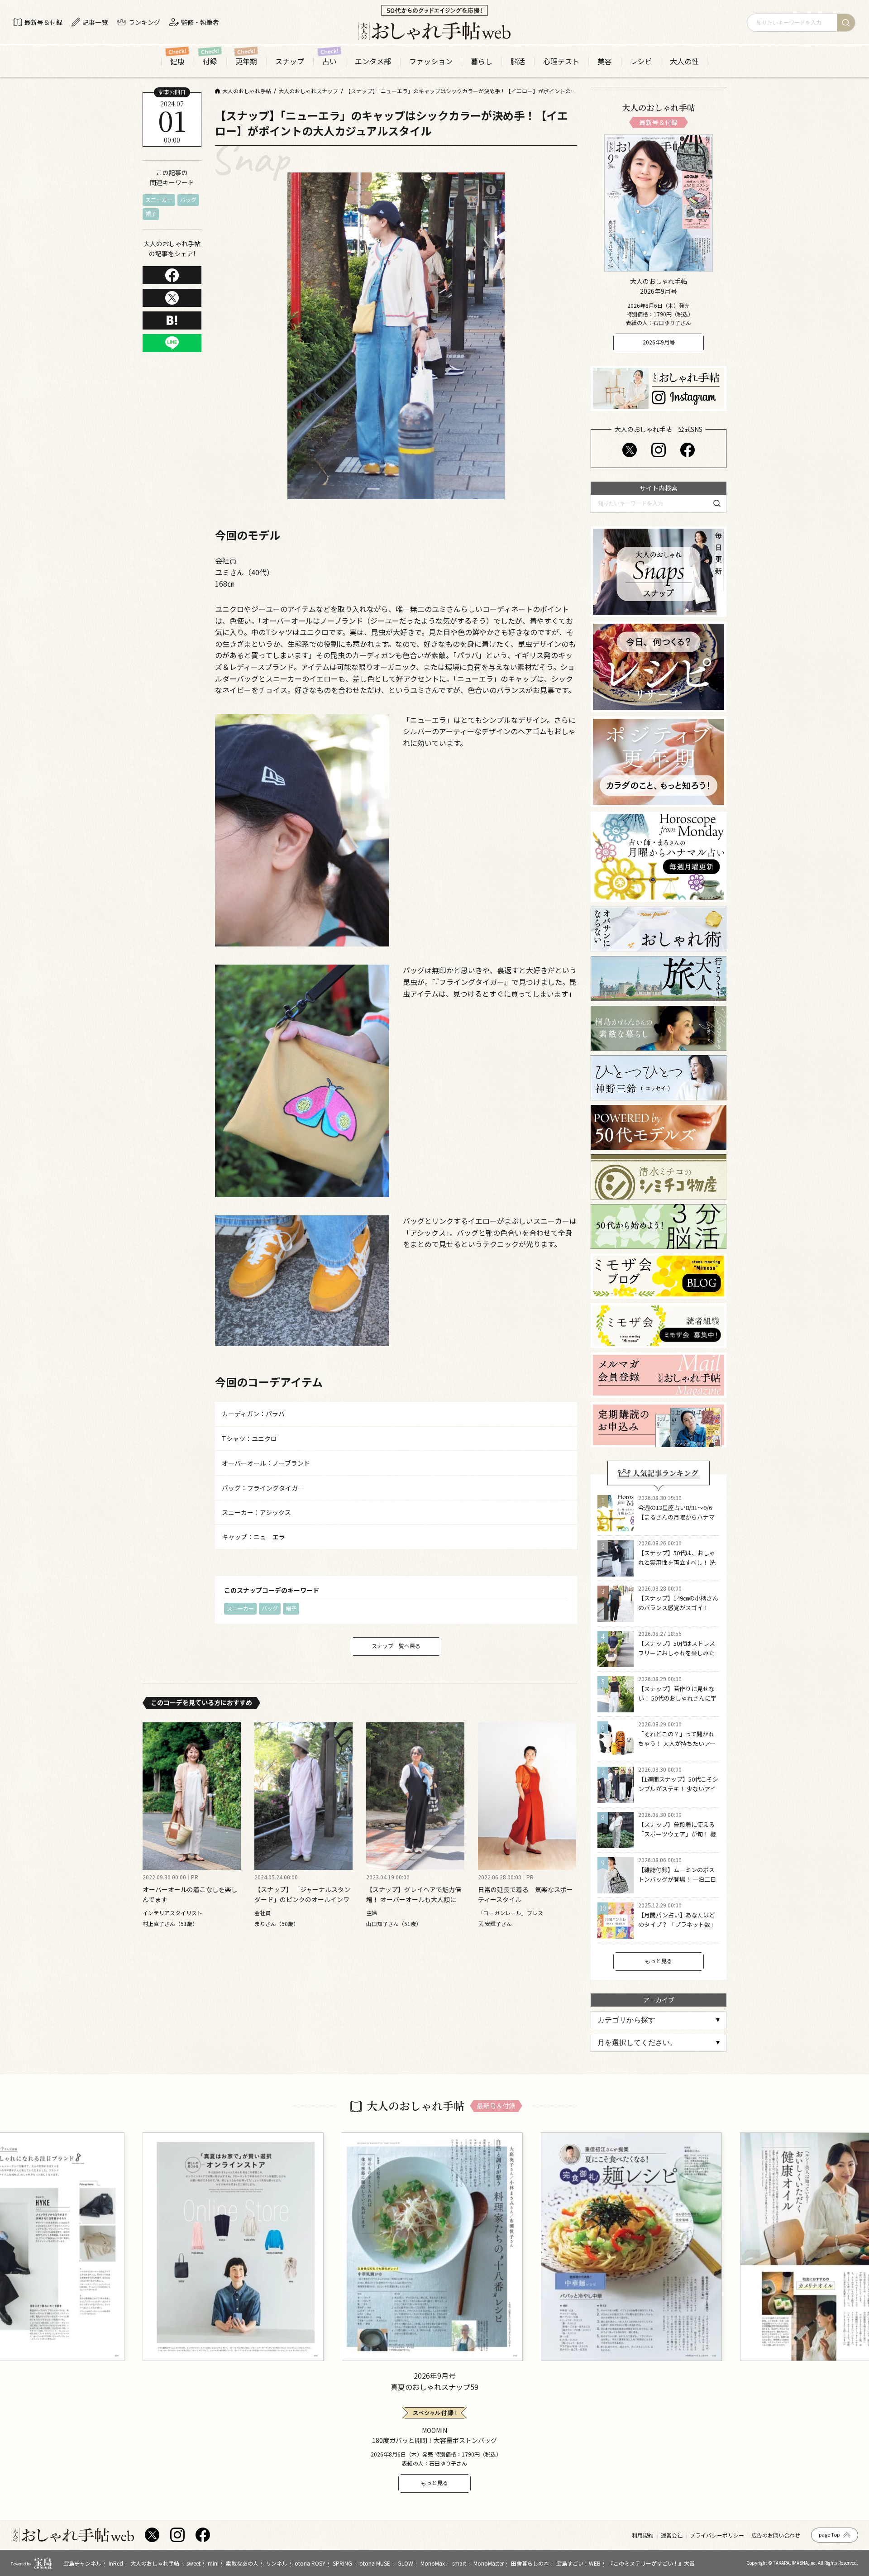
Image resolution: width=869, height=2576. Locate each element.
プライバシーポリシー (717, 2535)
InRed (116, 2563)
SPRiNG (342, 2563)
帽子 (151, 214)
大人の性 (684, 61)
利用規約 (643, 2535)
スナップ (290, 61)
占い (329, 61)
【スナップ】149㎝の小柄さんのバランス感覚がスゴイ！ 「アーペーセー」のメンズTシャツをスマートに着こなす (678, 1612)
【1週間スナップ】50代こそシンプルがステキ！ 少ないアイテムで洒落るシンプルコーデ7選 (678, 1793)
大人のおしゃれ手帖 (155, 2563)
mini (213, 2563)
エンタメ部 (373, 61)
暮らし (482, 61)
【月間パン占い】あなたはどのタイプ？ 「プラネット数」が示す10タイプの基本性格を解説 (677, 1929)
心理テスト (561, 61)
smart (459, 2563)
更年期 (246, 61)
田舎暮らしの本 (530, 2563)
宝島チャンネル (82, 2563)
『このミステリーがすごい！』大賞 (651, 2563)
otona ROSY (310, 2563)
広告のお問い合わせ (776, 2535)
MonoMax (433, 2563)
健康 (177, 61)
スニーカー (159, 200)
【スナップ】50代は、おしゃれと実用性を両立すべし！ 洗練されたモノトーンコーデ (677, 1562)
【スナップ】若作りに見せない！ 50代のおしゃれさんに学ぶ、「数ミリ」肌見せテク (677, 1698)
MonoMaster (489, 2563)
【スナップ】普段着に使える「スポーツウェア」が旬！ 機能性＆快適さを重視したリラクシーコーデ (677, 1838)
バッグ (188, 200)
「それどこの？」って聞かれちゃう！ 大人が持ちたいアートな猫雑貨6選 (677, 1743)
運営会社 (672, 2535)
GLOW (405, 2563)
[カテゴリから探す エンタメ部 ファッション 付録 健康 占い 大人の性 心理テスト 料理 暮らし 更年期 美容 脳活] (659, 2020)
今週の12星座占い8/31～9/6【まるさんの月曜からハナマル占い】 (676, 1517)
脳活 (518, 61)
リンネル (277, 2563)
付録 (210, 61)
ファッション (431, 61)
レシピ (641, 61)
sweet (193, 2563)
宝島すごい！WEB (578, 2563)
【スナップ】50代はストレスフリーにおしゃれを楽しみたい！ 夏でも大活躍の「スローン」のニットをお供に (677, 1657)
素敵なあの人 (242, 2563)
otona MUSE (375, 2563)
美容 (605, 61)
